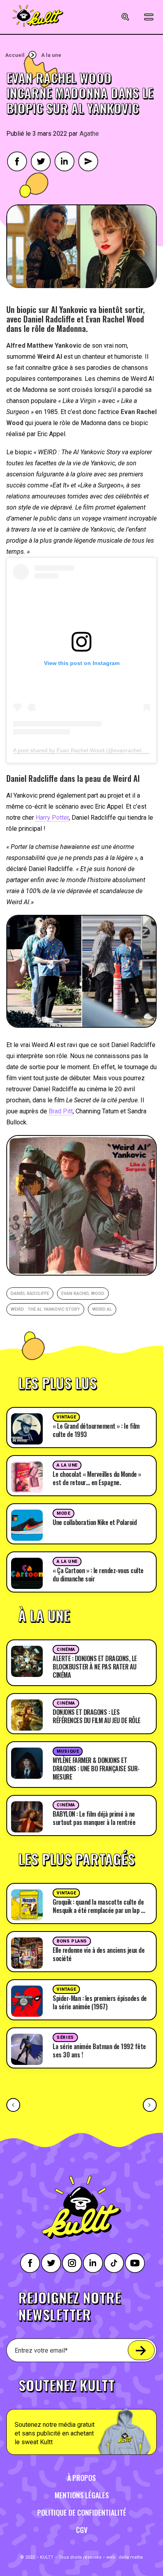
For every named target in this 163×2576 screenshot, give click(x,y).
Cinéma (66, 1650)
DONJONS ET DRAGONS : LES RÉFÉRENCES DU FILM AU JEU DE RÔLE (97, 1716)
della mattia (131, 2557)
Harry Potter (52, 818)
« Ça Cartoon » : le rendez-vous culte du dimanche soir (98, 1575)
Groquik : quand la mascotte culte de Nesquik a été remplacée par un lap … (99, 1906)
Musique (68, 1751)
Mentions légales (82, 2495)
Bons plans (72, 1941)
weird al (102, 1309)
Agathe (89, 134)
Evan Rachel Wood (83, 1294)
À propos (81, 2478)
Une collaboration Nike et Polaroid (95, 1522)
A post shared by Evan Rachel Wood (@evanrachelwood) (85, 750)
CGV (82, 2530)
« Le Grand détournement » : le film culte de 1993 (96, 1430)
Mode (63, 1513)
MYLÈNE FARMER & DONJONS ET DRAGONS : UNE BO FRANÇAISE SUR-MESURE (96, 1769)
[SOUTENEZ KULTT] (81, 2412)
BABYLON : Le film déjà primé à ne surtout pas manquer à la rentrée (94, 1818)
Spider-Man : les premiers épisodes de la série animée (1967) (100, 2002)
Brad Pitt (61, 1111)
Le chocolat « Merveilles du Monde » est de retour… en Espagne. (97, 1478)
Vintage (66, 1417)
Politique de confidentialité (82, 2512)
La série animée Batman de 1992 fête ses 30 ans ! (99, 2050)
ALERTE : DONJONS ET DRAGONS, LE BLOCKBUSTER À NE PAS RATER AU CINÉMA (95, 1667)
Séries (65, 2037)
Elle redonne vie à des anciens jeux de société (99, 1954)
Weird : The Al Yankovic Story (45, 1309)
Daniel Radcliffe (30, 1294)
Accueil (15, 55)
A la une (51, 55)
